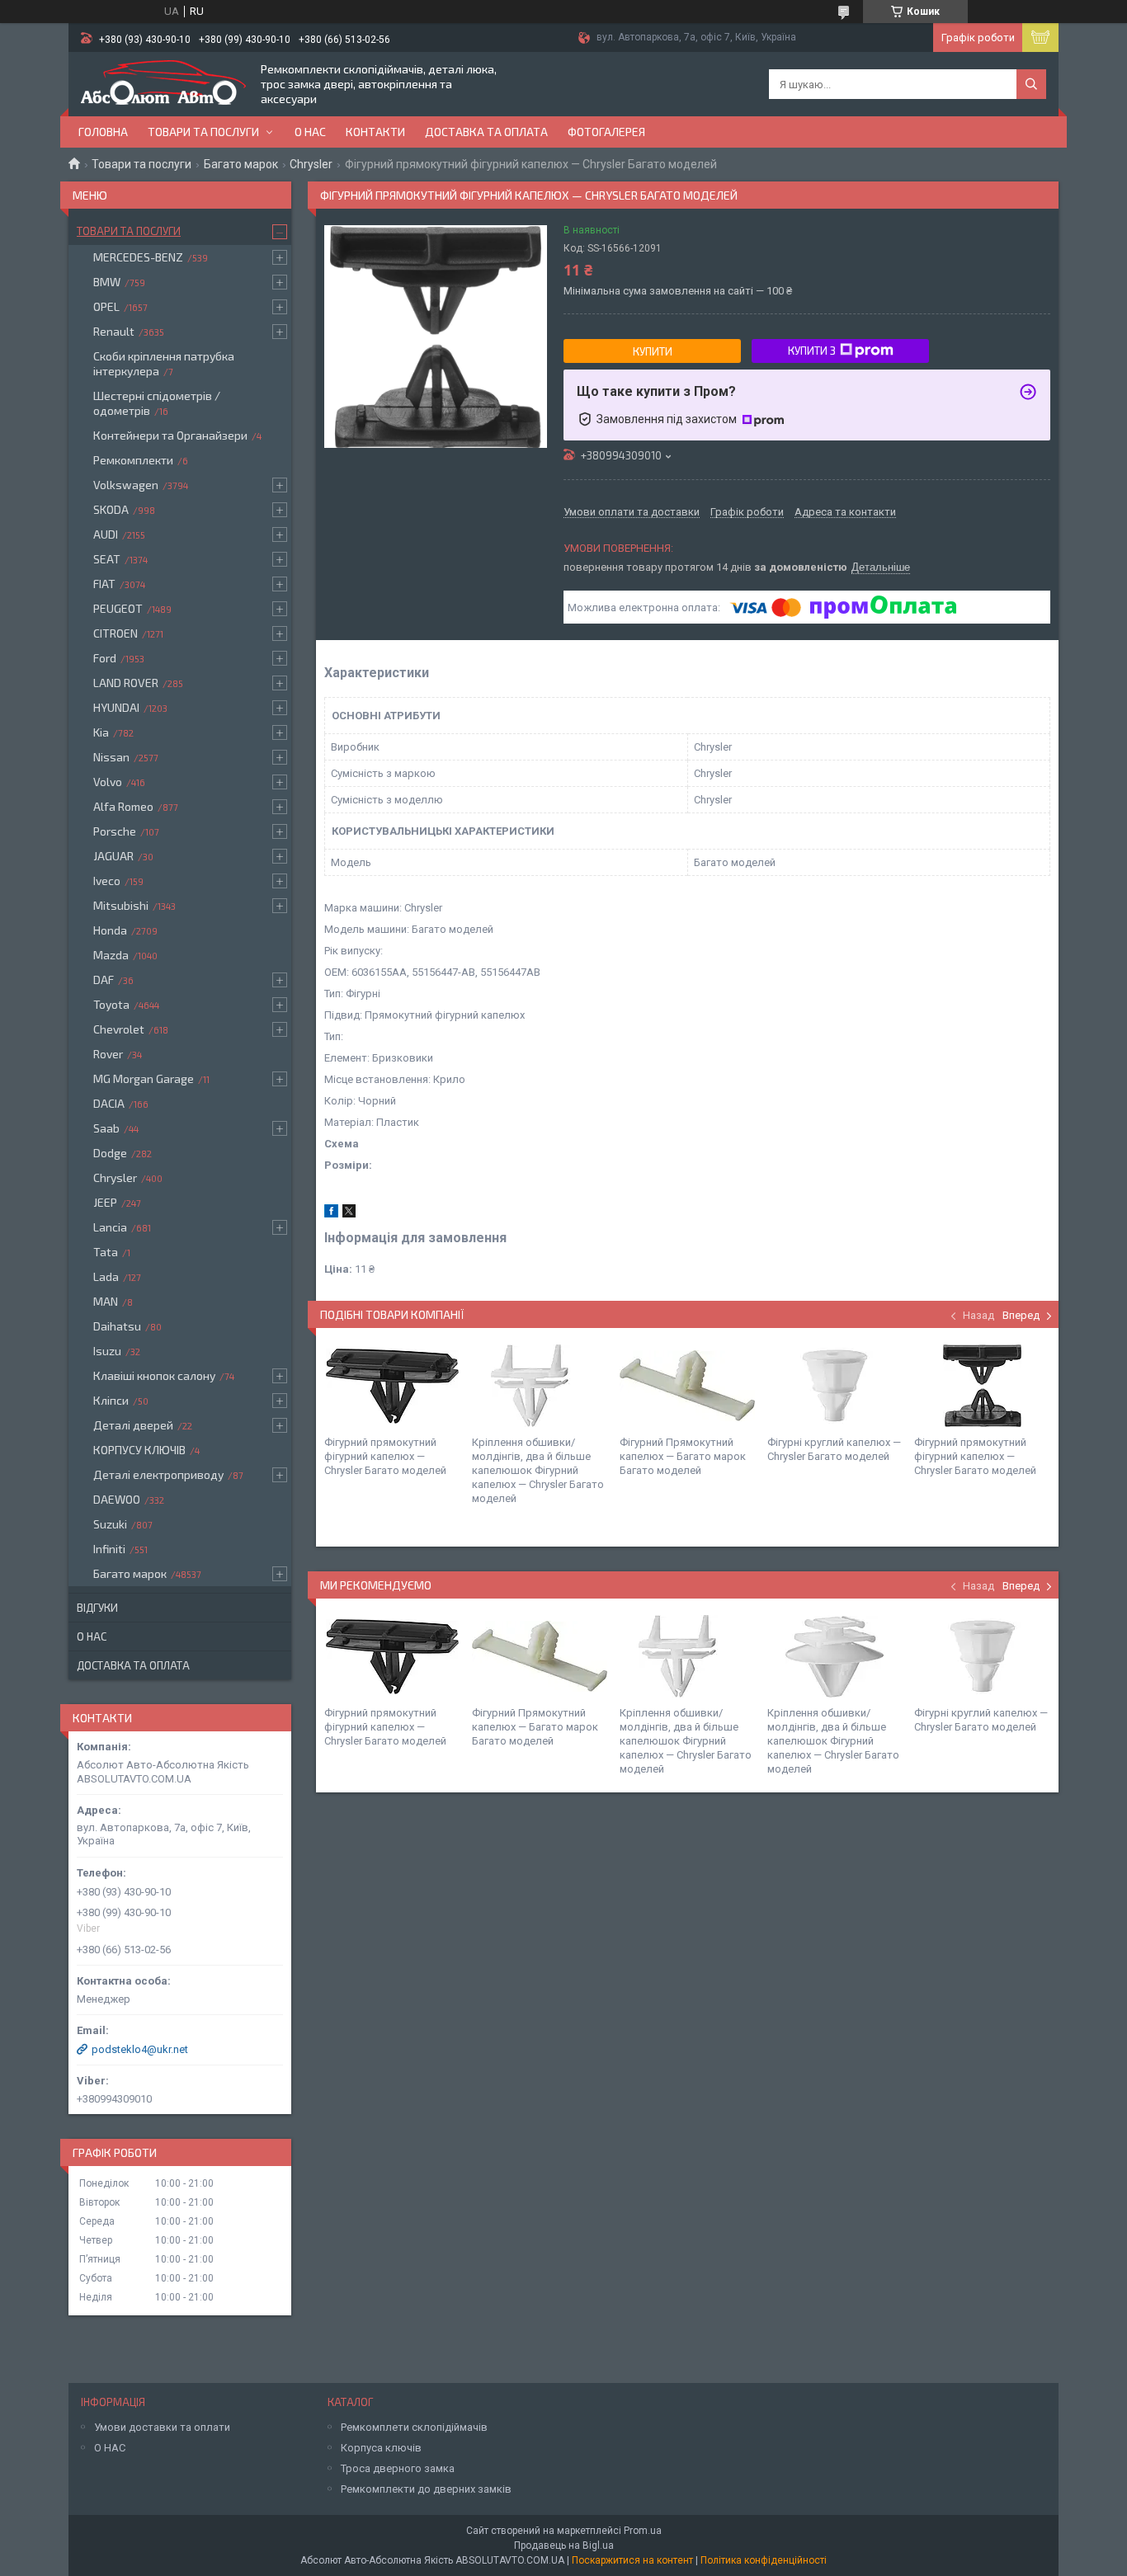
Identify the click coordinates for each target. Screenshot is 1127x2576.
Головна (103, 132)
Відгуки (97, 1608)
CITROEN (116, 633)
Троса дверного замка (398, 2468)
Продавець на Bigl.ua (564, 2545)
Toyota (111, 1004)
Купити (653, 351)
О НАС (110, 2448)
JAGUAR (113, 856)
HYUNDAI (116, 707)
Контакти (375, 132)
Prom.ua (643, 2531)
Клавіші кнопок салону (154, 1375)
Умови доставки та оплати (162, 2427)
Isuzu (107, 1351)
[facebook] (331, 1214)
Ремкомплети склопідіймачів (414, 2427)
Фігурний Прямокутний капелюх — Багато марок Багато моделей (683, 1456)
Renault (114, 331)
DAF (104, 980)
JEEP (105, 1202)
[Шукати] (1031, 84)
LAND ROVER (126, 683)
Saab (106, 1128)
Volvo (108, 782)
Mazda (111, 955)
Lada (106, 1276)
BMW (107, 282)
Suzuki (110, 1524)
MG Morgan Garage (144, 1078)
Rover (108, 1054)
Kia (101, 732)
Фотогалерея (606, 132)
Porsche (115, 831)
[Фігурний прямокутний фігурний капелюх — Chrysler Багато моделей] (392, 1386)
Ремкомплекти (133, 460)
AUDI (106, 534)
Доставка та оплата (486, 132)
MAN (106, 1301)
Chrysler (311, 164)
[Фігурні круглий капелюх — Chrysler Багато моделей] (835, 1386)
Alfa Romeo (123, 806)
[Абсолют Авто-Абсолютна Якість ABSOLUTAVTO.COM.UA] (163, 84)
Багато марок (241, 164)
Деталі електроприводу (158, 1474)
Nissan (111, 757)
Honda (110, 930)
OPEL (106, 306)
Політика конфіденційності (764, 2560)
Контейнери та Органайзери (170, 435)
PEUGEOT (118, 608)
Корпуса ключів (381, 2448)
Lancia (110, 1227)
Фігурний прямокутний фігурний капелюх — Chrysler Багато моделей (385, 1456)
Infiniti (109, 1549)
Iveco (107, 881)
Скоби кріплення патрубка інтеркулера (164, 363)
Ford (105, 658)
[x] (349, 1214)
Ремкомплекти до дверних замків (426, 2489)
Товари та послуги (203, 132)
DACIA (109, 1103)
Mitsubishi (121, 905)
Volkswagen (126, 485)
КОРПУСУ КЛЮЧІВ (139, 1450)
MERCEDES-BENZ (138, 257)
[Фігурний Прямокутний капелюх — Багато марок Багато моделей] (687, 1386)
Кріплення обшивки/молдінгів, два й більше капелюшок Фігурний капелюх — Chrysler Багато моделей (538, 1470)
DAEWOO (117, 1499)
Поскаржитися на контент (632, 2560)
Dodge (110, 1153)
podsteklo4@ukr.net (140, 2049)
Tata (106, 1252)
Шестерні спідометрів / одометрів (157, 403)
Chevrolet (119, 1029)
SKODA (111, 509)
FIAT (104, 584)
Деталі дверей (133, 1425)
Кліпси (111, 1400)
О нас (310, 132)
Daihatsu (117, 1326)
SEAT (107, 559)
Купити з (812, 351)
